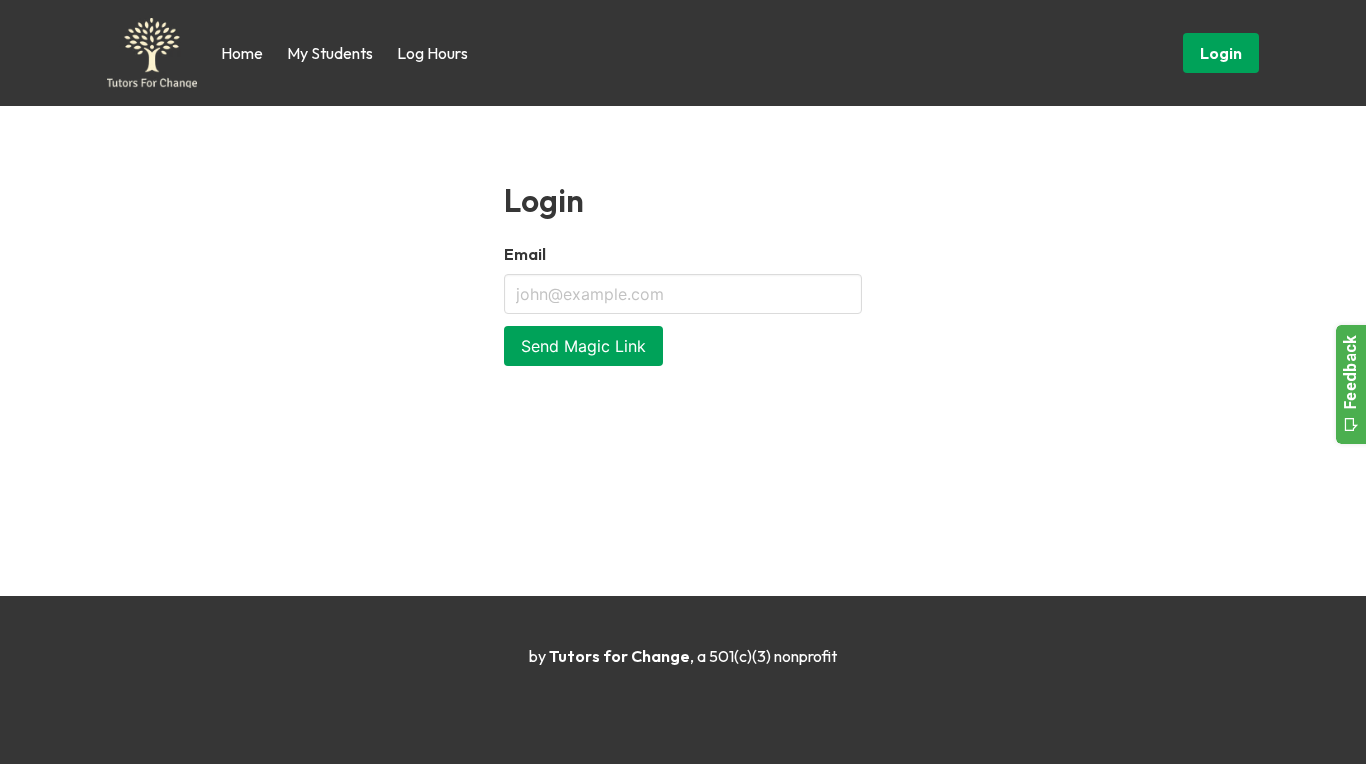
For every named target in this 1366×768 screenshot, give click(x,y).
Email (525, 254)
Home (242, 53)
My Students (330, 53)
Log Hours (432, 53)
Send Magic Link (583, 346)
